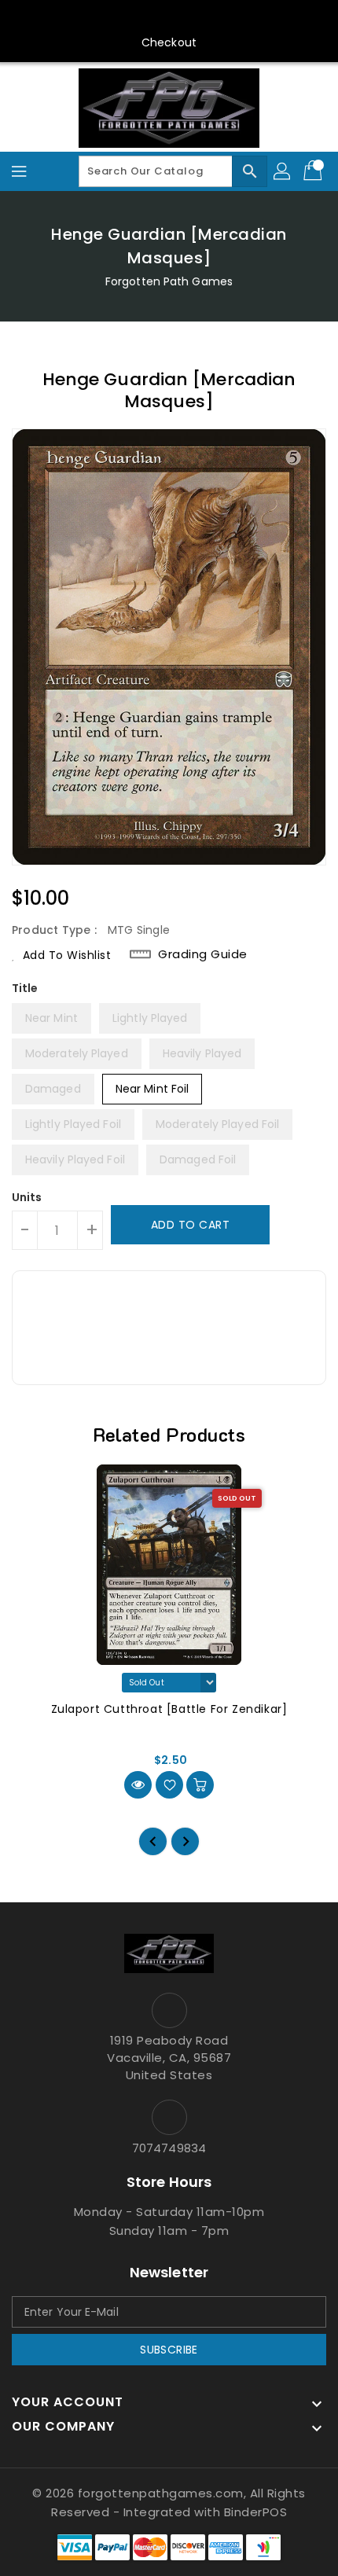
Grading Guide (203, 954)
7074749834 (169, 2148)
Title (25, 988)
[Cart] (314, 171)
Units (27, 1197)
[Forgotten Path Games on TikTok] (244, 18)
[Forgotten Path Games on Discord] (184, 18)
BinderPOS (256, 2512)
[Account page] (283, 171)
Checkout (169, 42)
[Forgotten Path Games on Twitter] (124, 18)
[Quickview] (138, 1785)
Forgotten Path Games (169, 281)
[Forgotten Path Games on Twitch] (214, 18)
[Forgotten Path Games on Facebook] (94, 18)
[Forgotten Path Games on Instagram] (154, 18)
